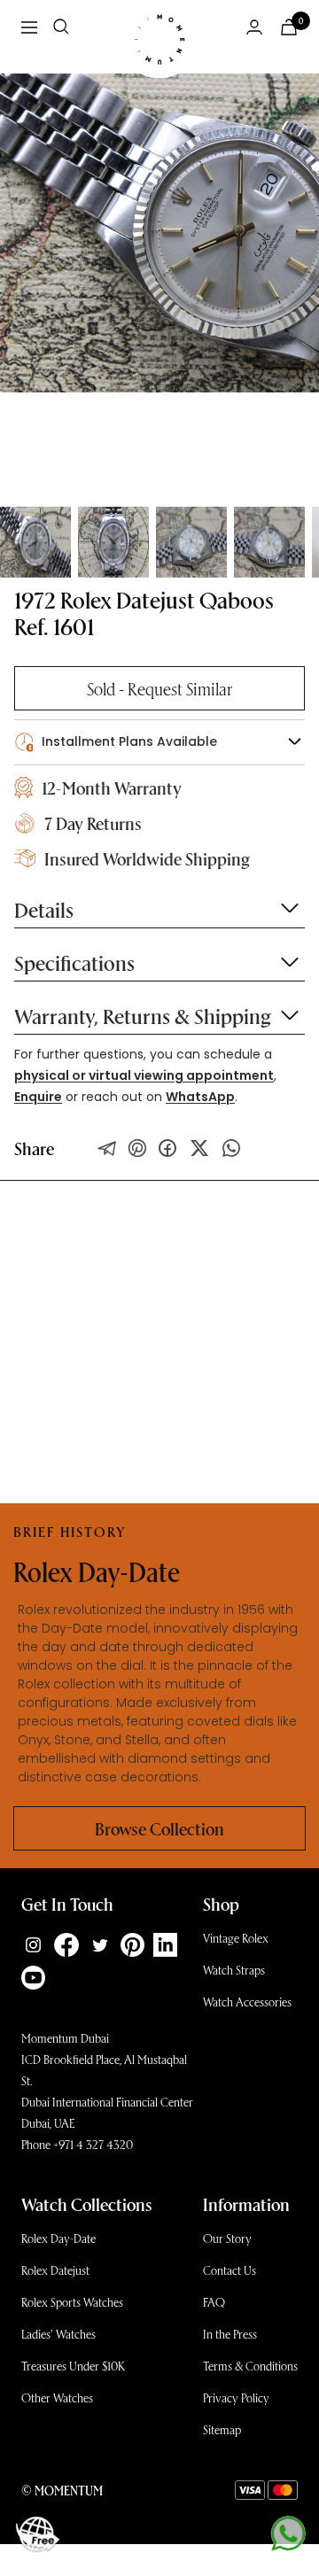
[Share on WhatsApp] (231, 1148)
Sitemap (222, 2429)
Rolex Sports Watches (72, 2302)
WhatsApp (200, 1097)
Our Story (227, 2238)
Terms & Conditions (250, 2366)
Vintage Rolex (236, 1938)
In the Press (230, 2334)
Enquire (38, 1097)
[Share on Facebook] (167, 1148)
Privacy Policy (236, 2398)
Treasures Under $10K (73, 2366)
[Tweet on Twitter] (107, 1148)
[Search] (61, 27)
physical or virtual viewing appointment (144, 1075)
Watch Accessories (247, 2002)
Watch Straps (234, 1970)
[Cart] (289, 27)
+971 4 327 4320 (93, 2144)
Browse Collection (159, 1828)
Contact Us (230, 2270)
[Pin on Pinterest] (137, 1148)
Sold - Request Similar (159, 688)
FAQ (214, 2302)
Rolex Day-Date (58, 2238)
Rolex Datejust (55, 2270)
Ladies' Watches (58, 2334)
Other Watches (57, 2398)
